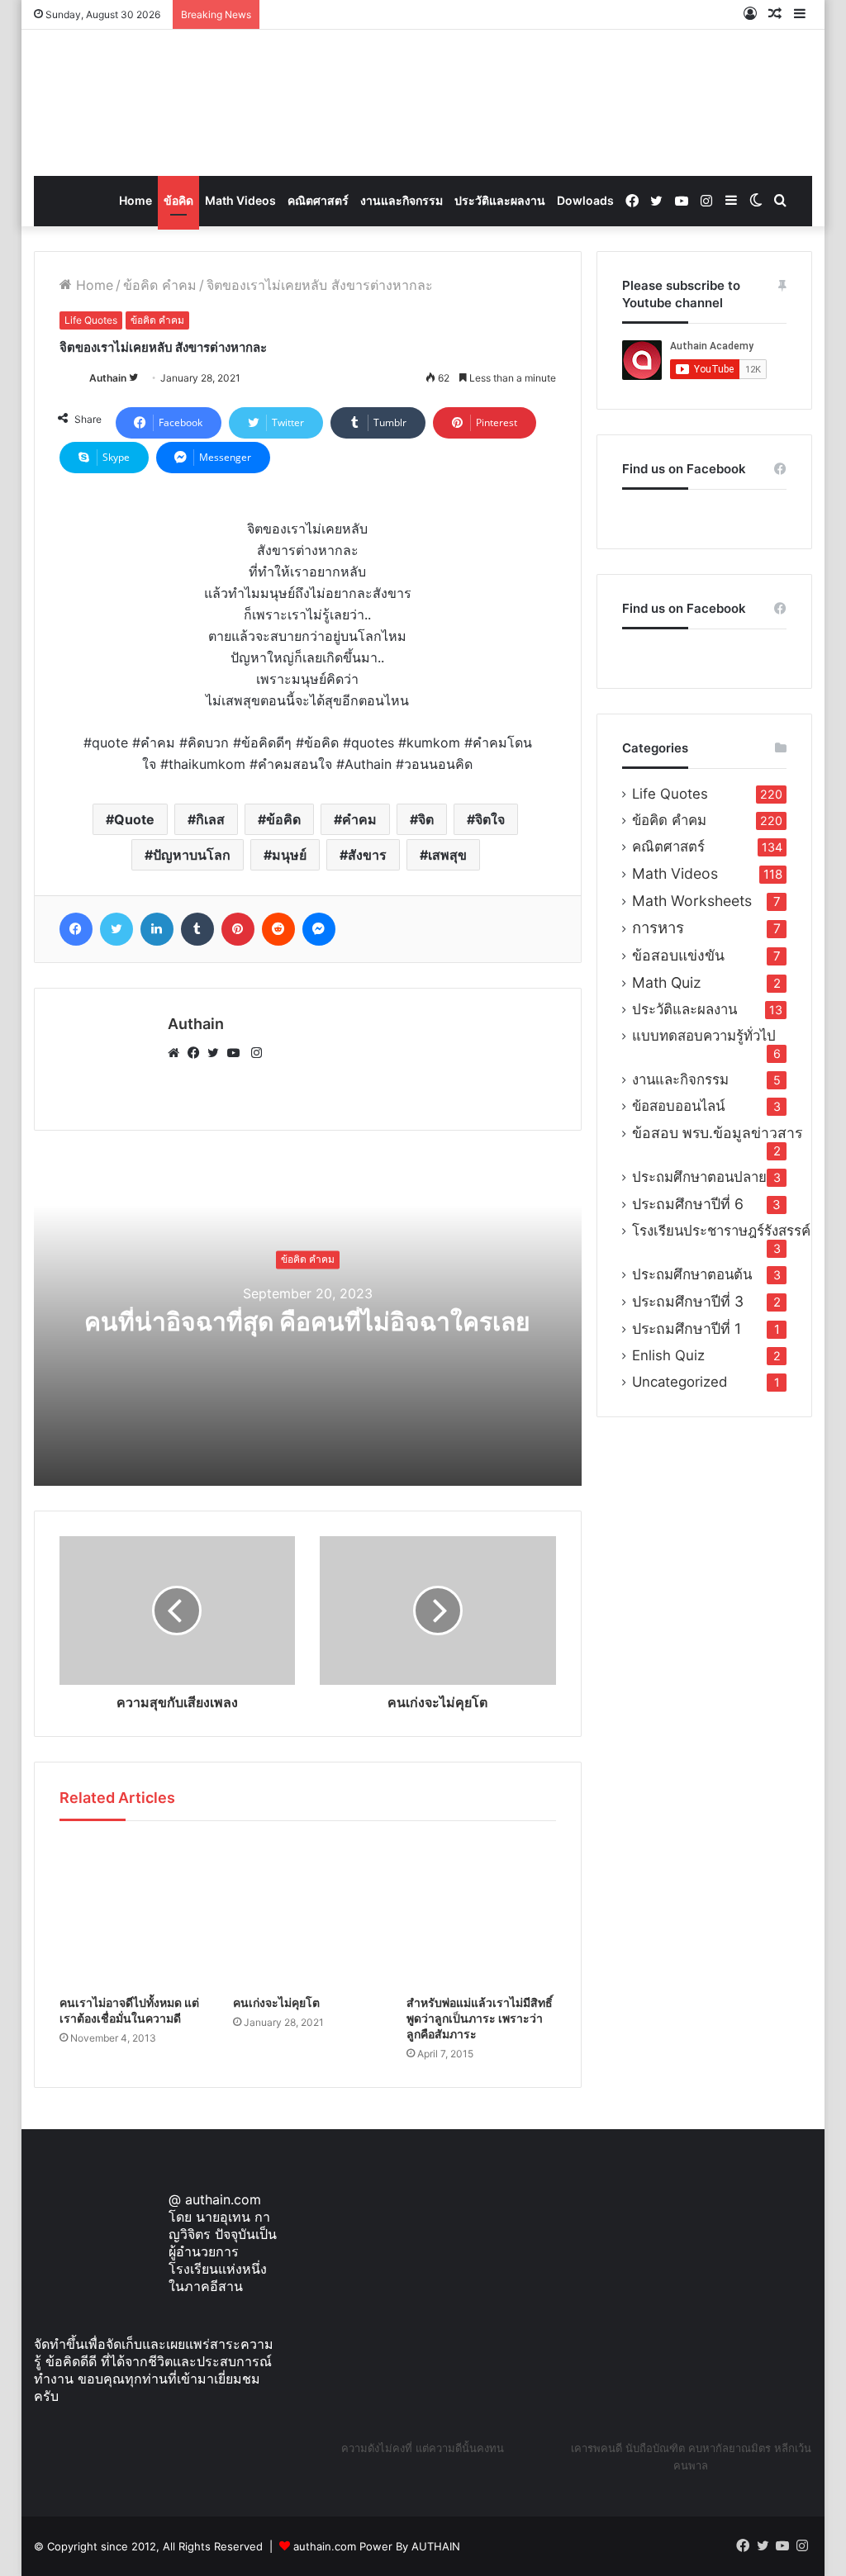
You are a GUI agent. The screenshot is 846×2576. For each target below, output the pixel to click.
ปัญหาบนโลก (192, 855)
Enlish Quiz (668, 1355)
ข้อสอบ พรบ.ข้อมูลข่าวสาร (717, 1133)
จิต (426, 819)
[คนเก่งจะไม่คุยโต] (307, 1912)
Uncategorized (680, 1382)
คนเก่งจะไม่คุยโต (276, 2002)
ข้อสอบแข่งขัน (678, 955)
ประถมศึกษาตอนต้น (692, 1274)
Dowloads (585, 200)
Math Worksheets (692, 901)
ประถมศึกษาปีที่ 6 (688, 1204)
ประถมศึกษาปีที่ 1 (687, 1328)
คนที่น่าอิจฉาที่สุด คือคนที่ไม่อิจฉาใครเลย (307, 1321)
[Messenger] (319, 929)
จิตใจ (490, 819)
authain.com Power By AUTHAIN (377, 2546)
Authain (108, 378)
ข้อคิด (178, 200)
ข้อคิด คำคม (160, 285)
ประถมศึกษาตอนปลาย (699, 1177)
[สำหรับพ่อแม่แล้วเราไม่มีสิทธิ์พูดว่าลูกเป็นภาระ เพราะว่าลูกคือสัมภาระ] (481, 1912)
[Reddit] (278, 929)
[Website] (178, 1053)
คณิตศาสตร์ (318, 200)
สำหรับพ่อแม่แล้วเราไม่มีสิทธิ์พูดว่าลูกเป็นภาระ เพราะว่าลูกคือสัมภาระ (480, 2018)
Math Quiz (667, 982)
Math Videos (240, 200)
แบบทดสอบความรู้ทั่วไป (704, 1036)
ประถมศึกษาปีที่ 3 (688, 1301)
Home (135, 200)
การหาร (658, 928)
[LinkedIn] (157, 929)
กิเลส (210, 819)
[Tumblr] (197, 929)
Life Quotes (91, 320)
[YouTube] (237, 1053)
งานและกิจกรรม (402, 200)
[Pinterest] (238, 929)
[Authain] (423, 103)
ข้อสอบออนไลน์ (678, 1106)
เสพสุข (447, 855)
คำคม (359, 819)
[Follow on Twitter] (133, 378)
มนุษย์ (289, 855)
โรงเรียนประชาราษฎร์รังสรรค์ (721, 1231)
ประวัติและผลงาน (500, 200)
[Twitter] (116, 929)
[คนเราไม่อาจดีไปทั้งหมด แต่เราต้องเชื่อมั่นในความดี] (134, 1912)
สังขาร (367, 855)
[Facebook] (76, 929)
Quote (134, 819)
